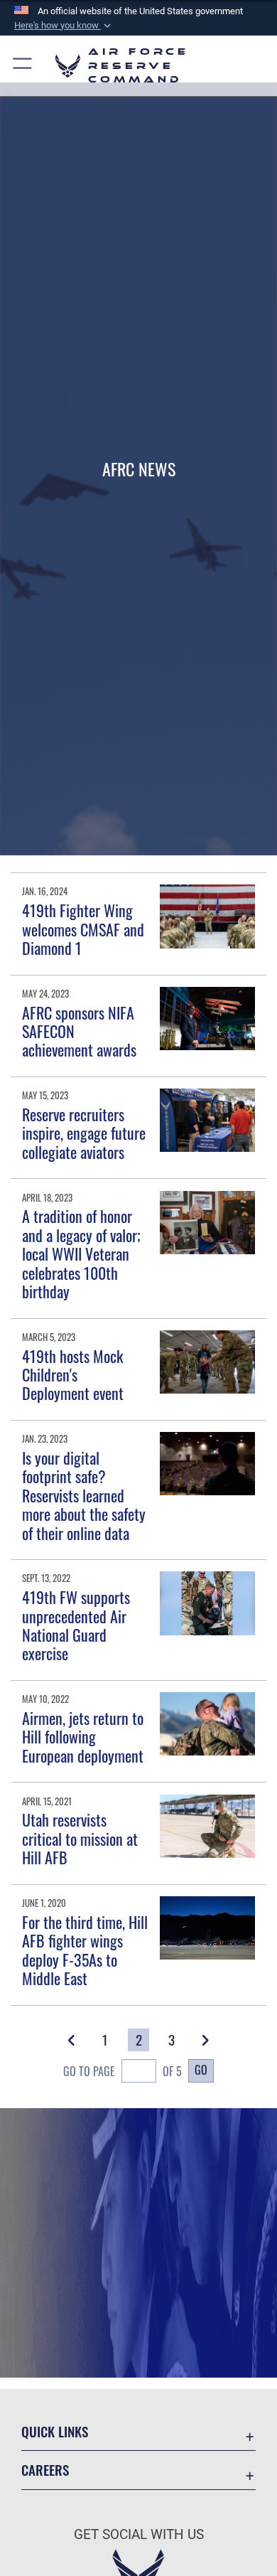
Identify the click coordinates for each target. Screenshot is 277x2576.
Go (201, 2070)
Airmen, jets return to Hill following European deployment (83, 1737)
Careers (45, 2470)
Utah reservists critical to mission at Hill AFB (80, 1838)
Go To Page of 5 (123, 2071)
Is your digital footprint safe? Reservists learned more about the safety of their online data (84, 1495)
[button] (64, 26)
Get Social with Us (139, 2534)
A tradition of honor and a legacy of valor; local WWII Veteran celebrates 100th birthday (81, 1254)
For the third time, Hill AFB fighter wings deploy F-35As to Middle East (85, 1950)
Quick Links (55, 2431)
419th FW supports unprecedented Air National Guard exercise (76, 1625)
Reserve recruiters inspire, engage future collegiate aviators (84, 1133)
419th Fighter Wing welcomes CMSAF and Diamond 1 (83, 929)
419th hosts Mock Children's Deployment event (73, 1375)
